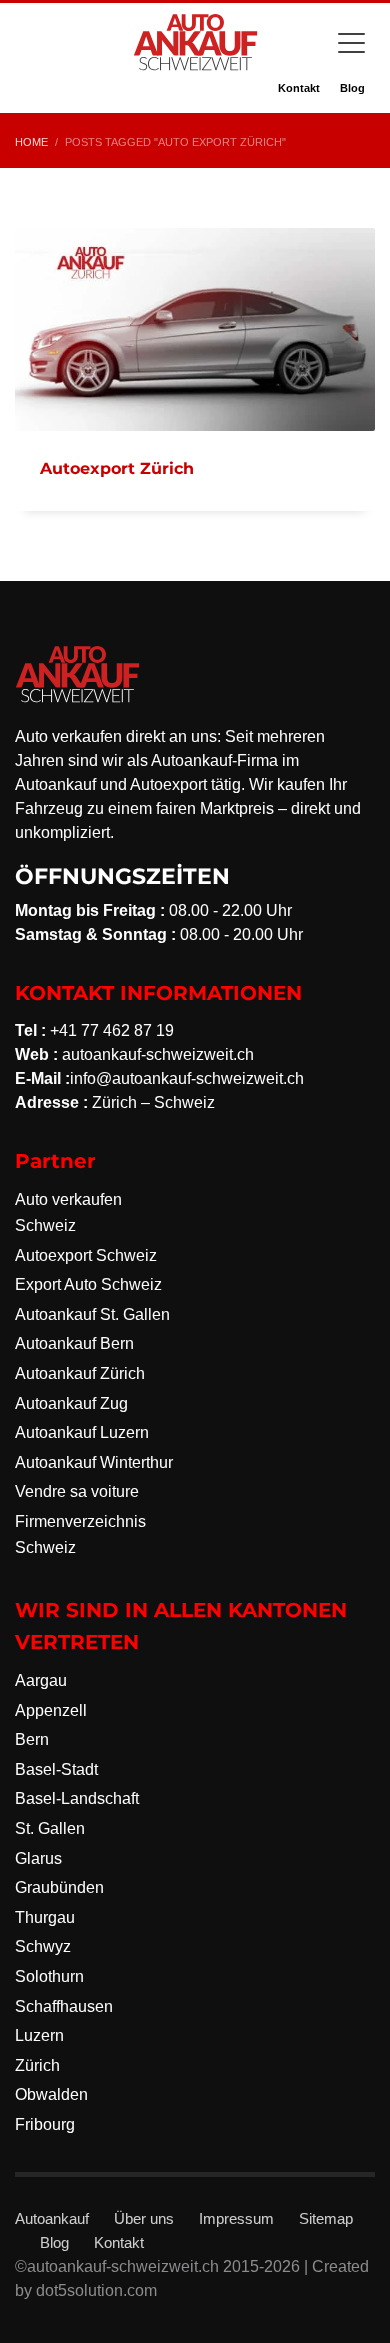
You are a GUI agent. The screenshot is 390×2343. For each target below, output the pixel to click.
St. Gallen (50, 1828)
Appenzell (51, 1710)
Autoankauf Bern (74, 1343)
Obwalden (51, 2094)
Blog (352, 88)
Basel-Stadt (56, 1769)
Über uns (144, 2218)
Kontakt (299, 88)
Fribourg (45, 2124)
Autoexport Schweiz (86, 1255)
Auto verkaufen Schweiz (68, 1212)
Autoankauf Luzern (82, 1432)
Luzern (39, 2035)
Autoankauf (52, 2218)
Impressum (236, 2218)
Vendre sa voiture (77, 1491)
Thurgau (45, 1917)
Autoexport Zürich (117, 468)
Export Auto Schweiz (88, 1284)
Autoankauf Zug (71, 1403)
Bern (32, 1739)
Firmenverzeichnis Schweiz (80, 1534)
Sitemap (326, 2218)
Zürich (37, 2065)
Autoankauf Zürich (80, 1373)
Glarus (38, 1858)
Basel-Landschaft (77, 1798)
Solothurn (49, 1976)
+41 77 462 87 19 (112, 1030)
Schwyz (43, 1946)
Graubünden (59, 1887)
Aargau (41, 1680)
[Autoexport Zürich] (195, 329)
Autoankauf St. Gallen (92, 1314)
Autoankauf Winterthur (94, 1462)
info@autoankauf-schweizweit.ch (187, 1078)
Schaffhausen (64, 2006)
